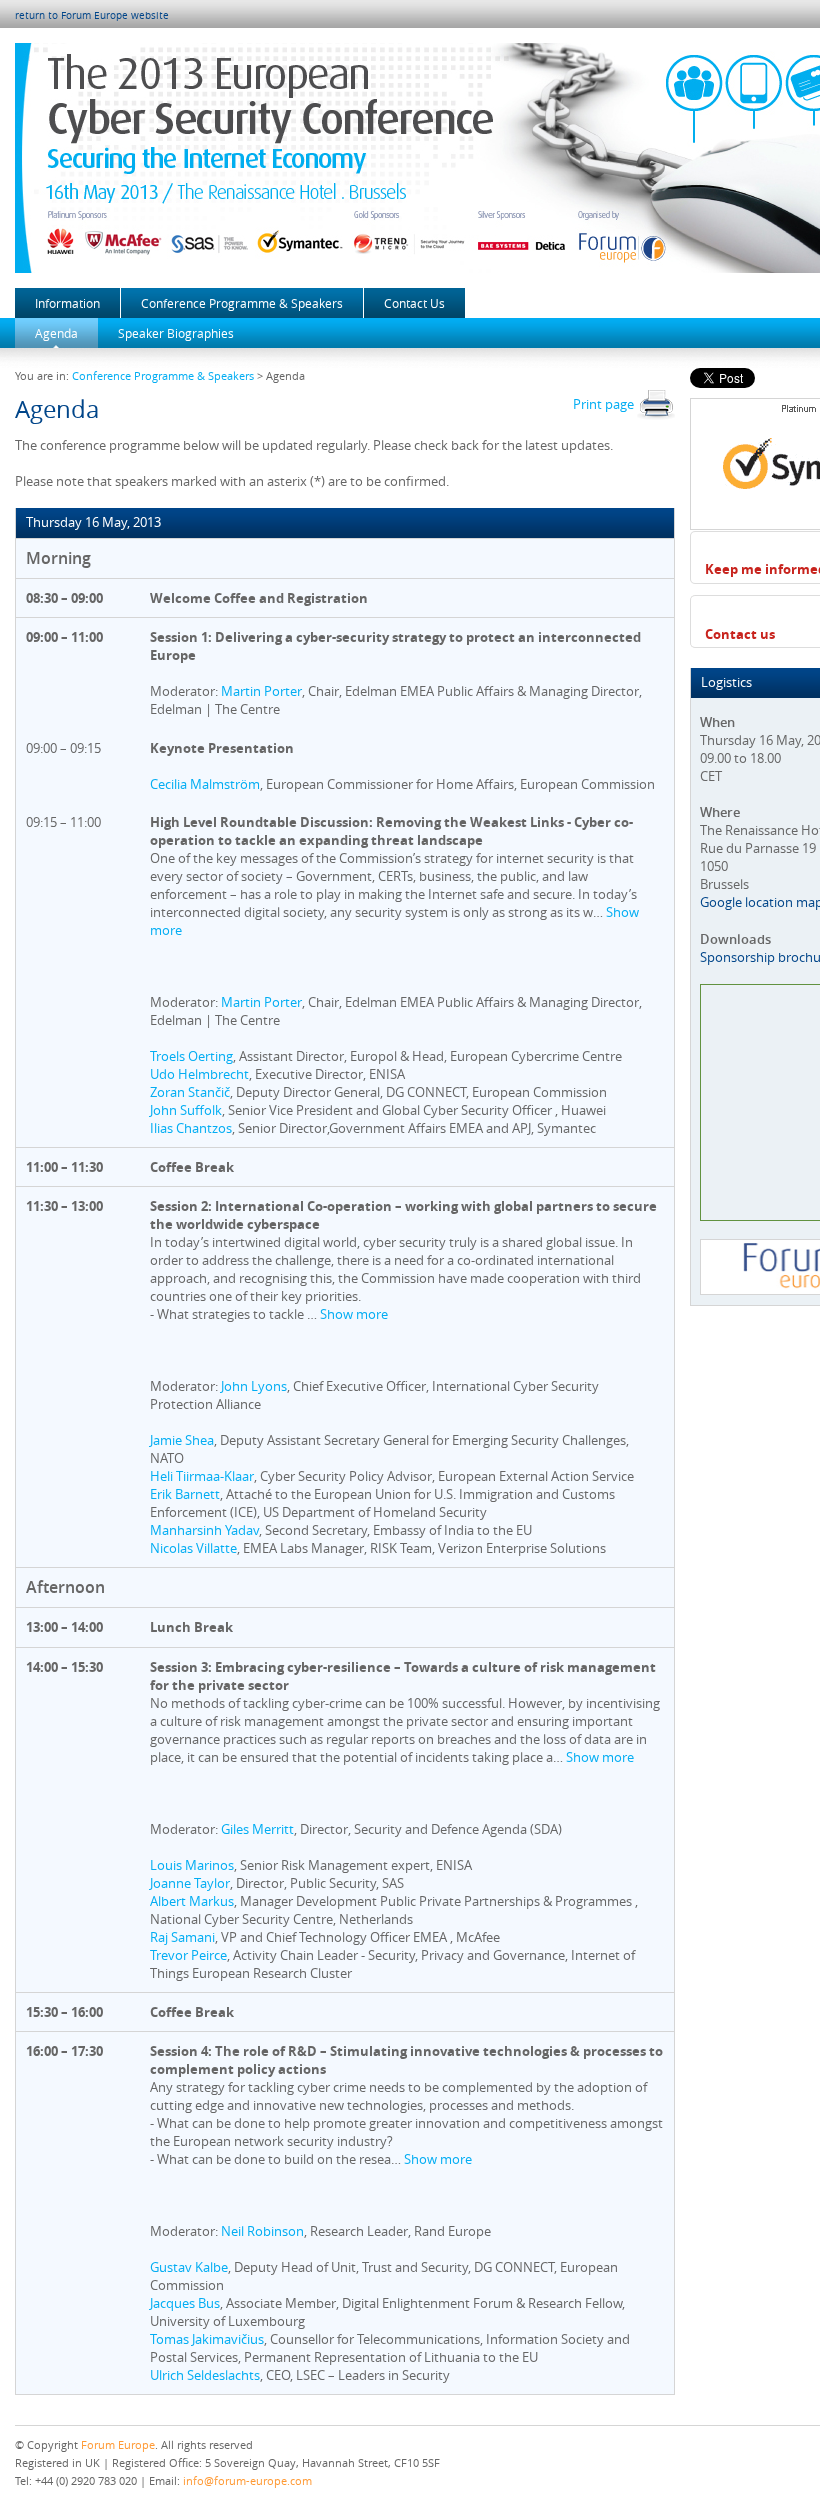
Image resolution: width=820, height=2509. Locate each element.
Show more (354, 1314)
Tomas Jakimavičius (207, 2339)
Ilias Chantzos (191, 1128)
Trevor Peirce (188, 1955)
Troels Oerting (191, 1056)
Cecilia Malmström (205, 784)
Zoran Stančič (190, 1092)
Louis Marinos (192, 1865)
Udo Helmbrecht (199, 1074)
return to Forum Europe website (92, 15)
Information (67, 303)
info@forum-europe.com (247, 2480)
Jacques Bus (185, 2303)
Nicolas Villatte (193, 1548)
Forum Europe (118, 2444)
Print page (605, 404)
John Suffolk (186, 1110)
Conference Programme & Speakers (242, 303)
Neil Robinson (262, 2231)
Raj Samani (182, 1937)
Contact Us (414, 303)
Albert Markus (192, 1901)
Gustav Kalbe (189, 2267)
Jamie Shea (182, 1440)
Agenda (56, 333)
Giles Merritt (257, 1829)
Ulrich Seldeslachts (205, 2375)
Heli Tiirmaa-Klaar (202, 1476)
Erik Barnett (185, 1494)
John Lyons (254, 1386)
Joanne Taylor (190, 1883)
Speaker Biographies (176, 333)
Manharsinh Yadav (204, 1530)
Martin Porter (261, 691)
